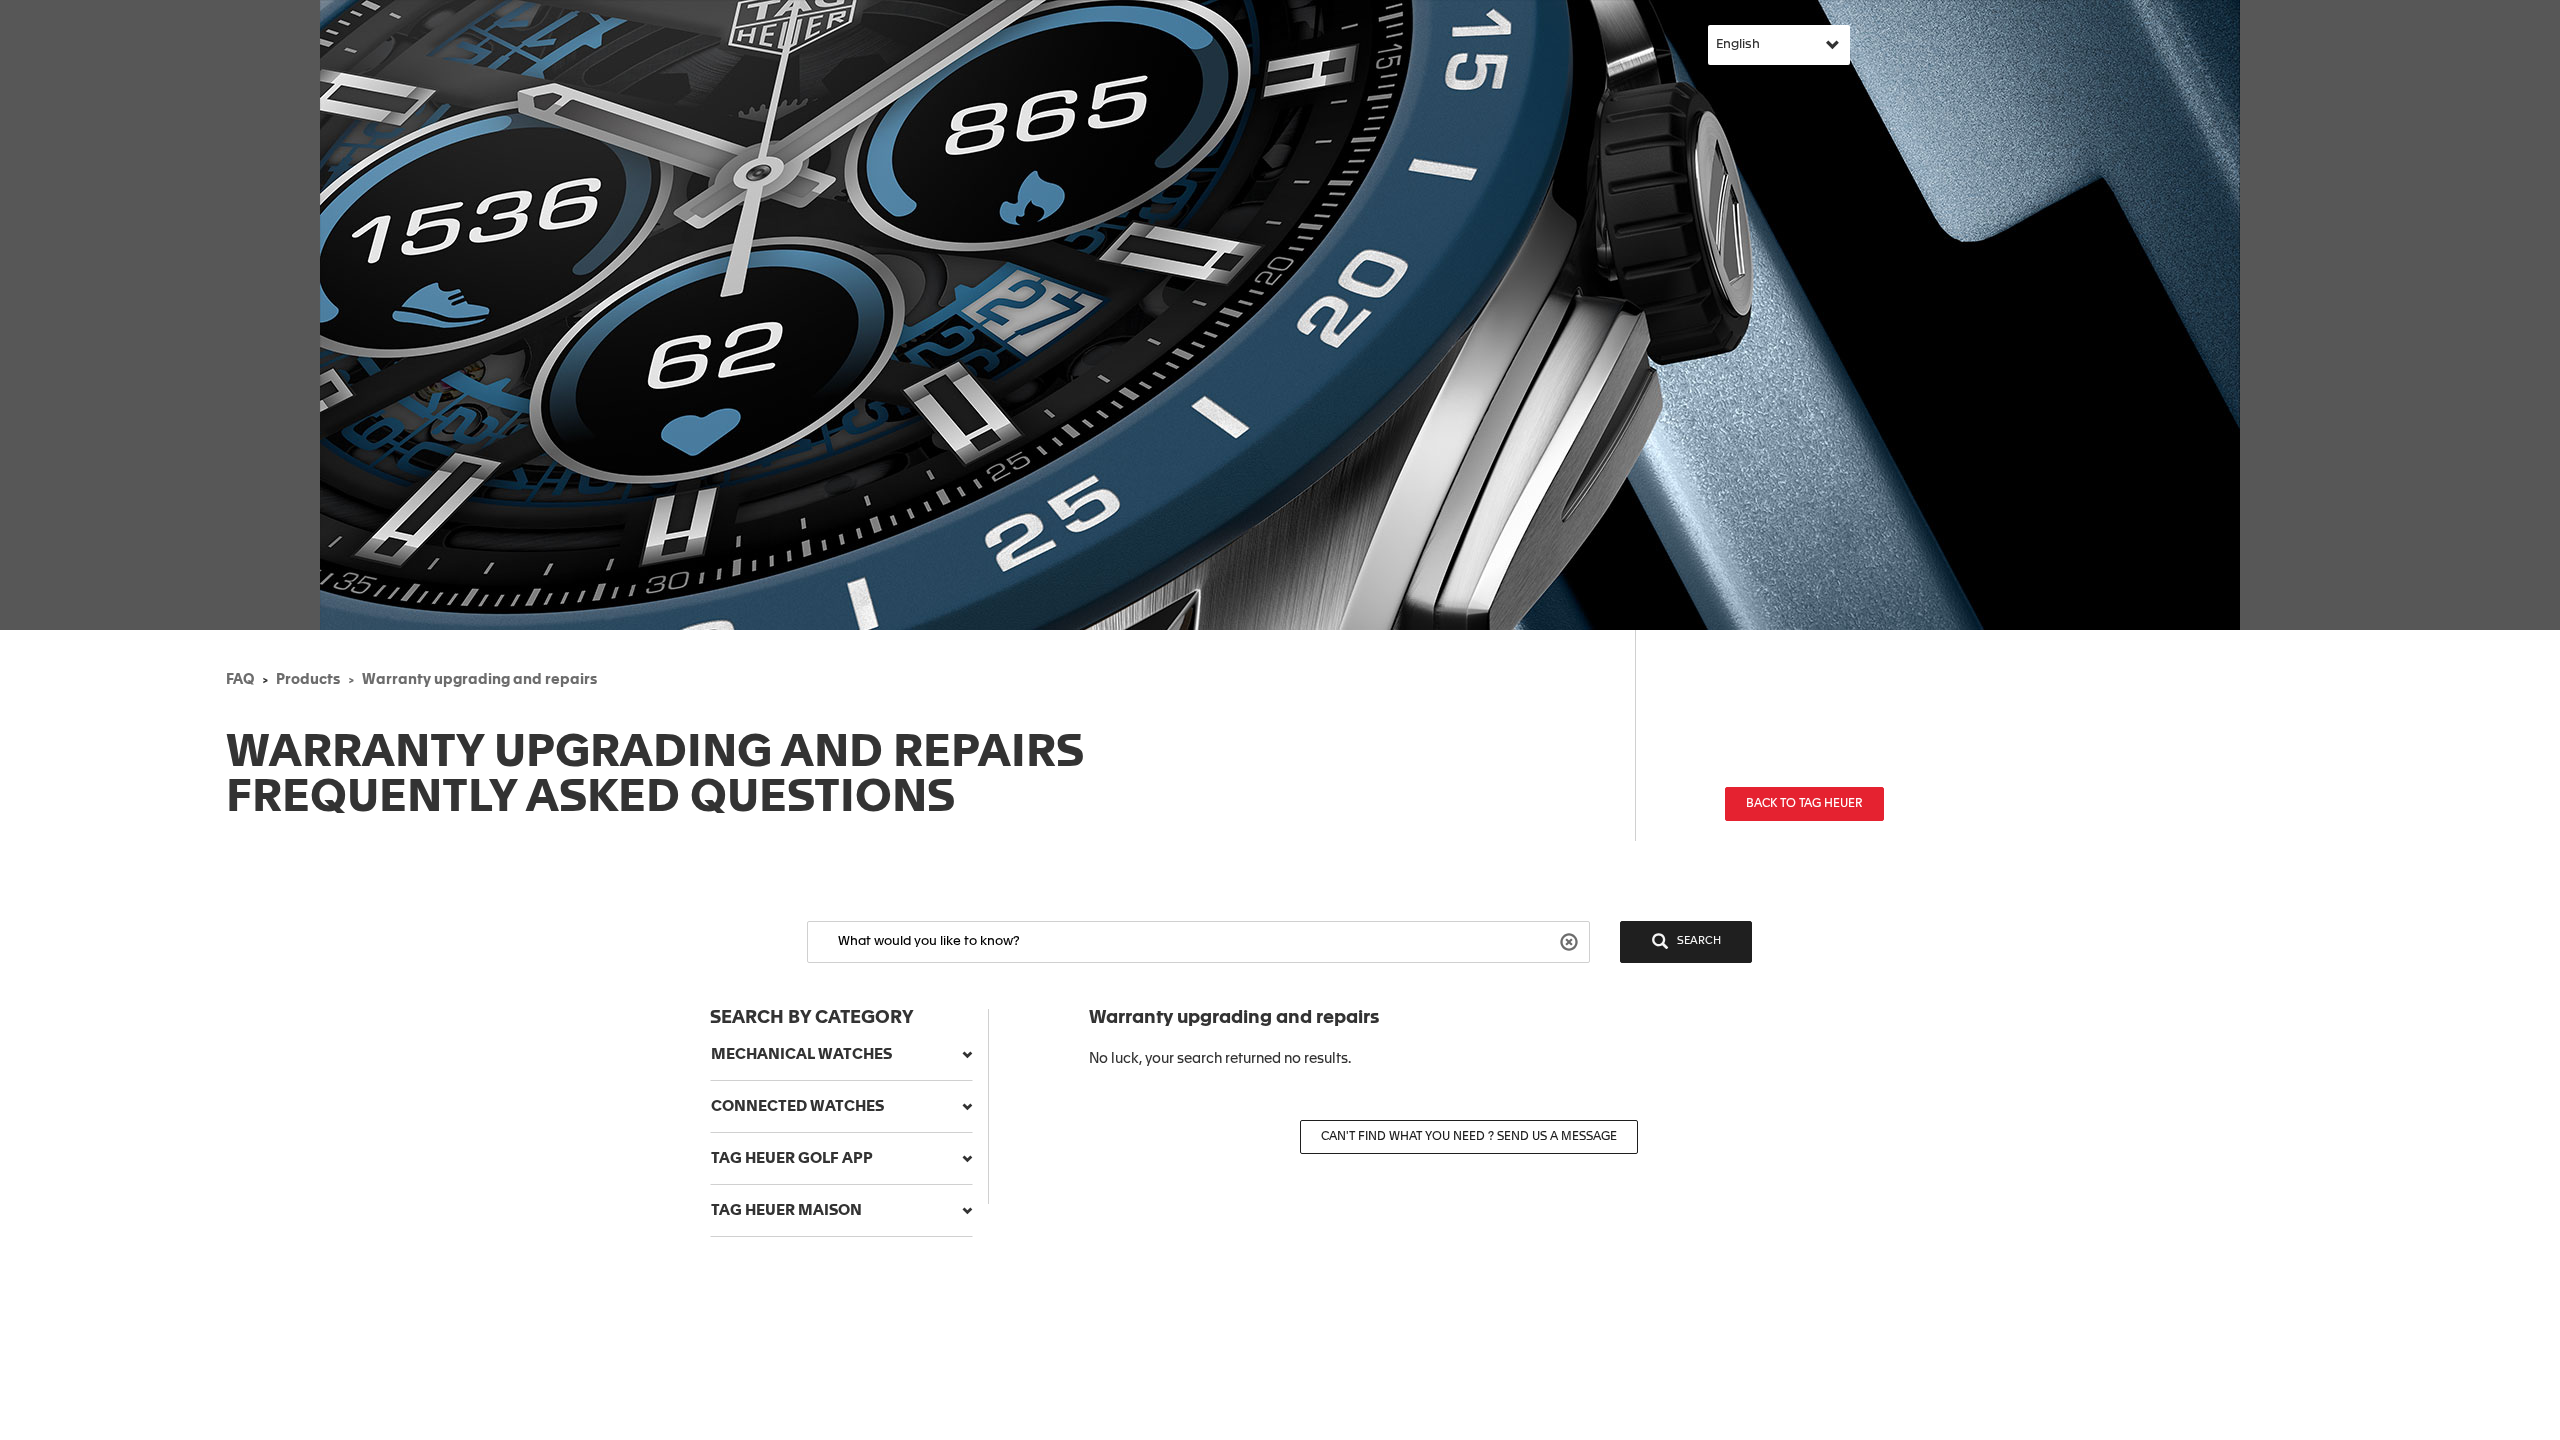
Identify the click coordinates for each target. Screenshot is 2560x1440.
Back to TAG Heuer (1804, 804)
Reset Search (1571, 940)
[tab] (841, 1055)
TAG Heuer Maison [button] (786, 1210)
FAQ (240, 680)
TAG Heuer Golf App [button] (792, 1158)
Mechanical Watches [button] (801, 1054)
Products (308, 680)
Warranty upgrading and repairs (479, 680)
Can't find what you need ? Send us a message (1469, 1137)
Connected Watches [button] (797, 1106)
